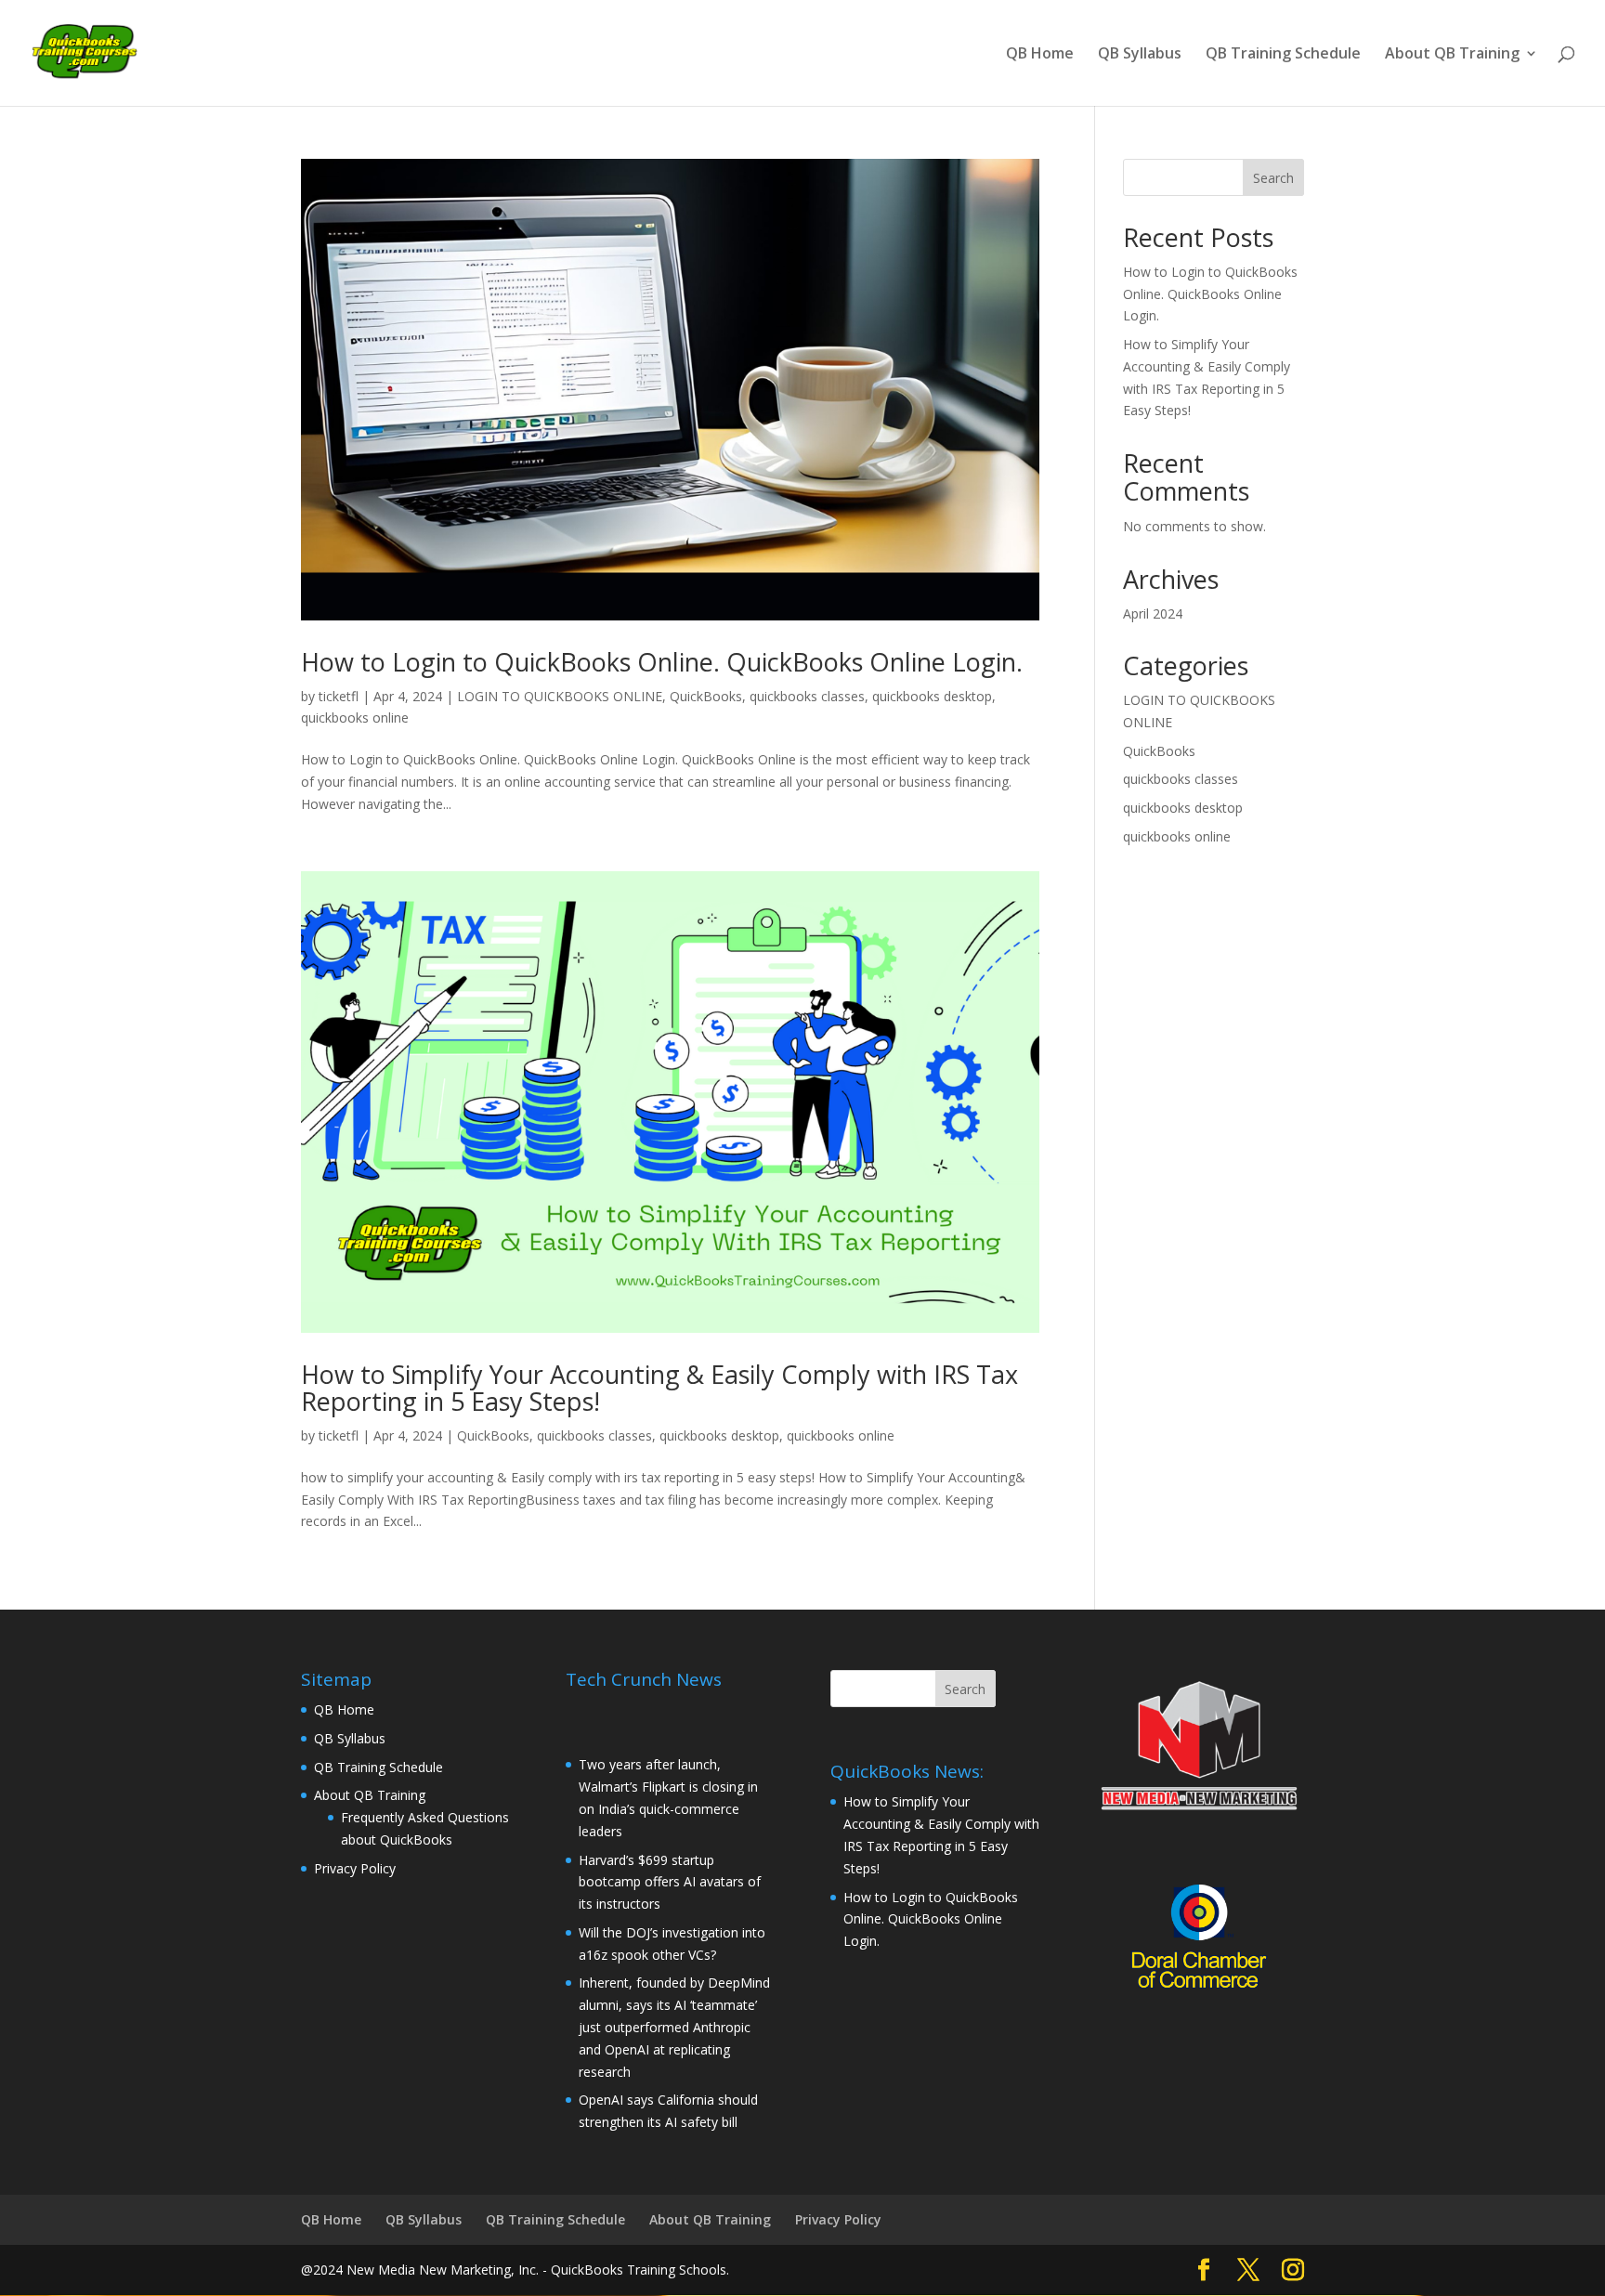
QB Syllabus (1140, 55)
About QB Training (1452, 55)
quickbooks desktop (932, 696)
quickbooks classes (807, 696)
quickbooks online (355, 717)
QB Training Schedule (1283, 55)
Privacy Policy (355, 1868)
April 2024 (1153, 613)
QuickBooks (706, 696)
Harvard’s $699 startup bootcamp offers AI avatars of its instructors (670, 1882)
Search (1273, 178)
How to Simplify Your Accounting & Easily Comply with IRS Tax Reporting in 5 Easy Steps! (659, 1388)
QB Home (1040, 55)
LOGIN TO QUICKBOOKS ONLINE (560, 696)
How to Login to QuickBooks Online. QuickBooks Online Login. (662, 662)
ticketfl (339, 696)
